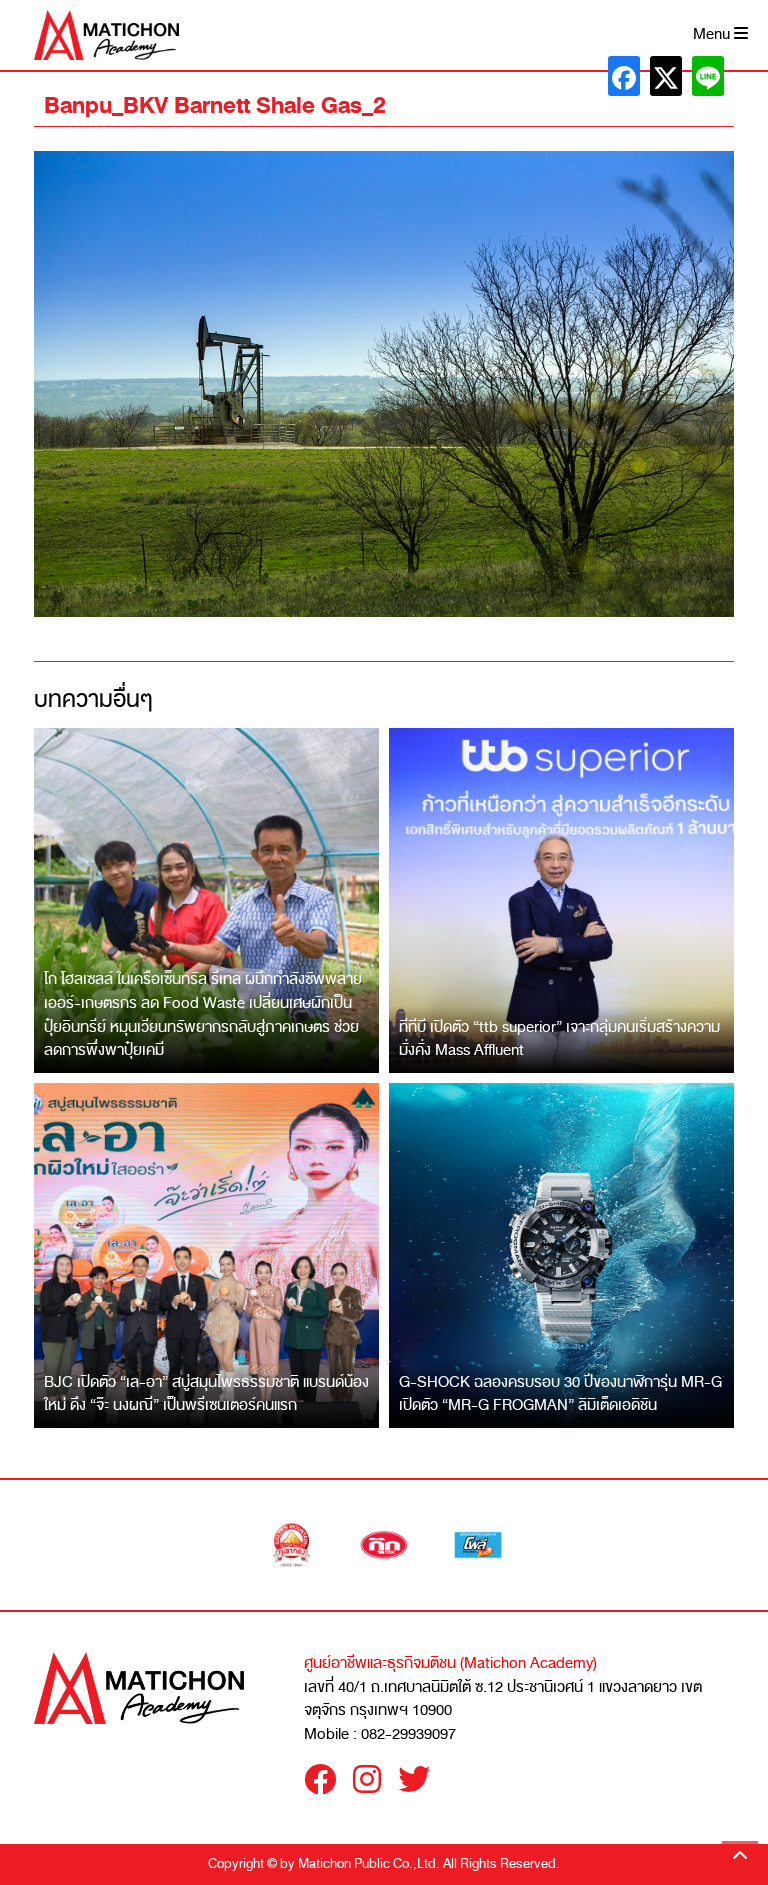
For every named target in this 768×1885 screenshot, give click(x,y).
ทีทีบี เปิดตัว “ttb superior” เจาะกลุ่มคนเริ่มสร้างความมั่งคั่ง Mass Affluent (559, 1039)
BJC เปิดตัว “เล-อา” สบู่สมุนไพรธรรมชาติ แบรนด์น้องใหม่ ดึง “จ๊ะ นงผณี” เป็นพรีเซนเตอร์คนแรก (206, 1394)
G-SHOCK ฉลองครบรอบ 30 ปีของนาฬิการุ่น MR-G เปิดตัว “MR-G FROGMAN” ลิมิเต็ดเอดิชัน (560, 1394)
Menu (713, 34)
